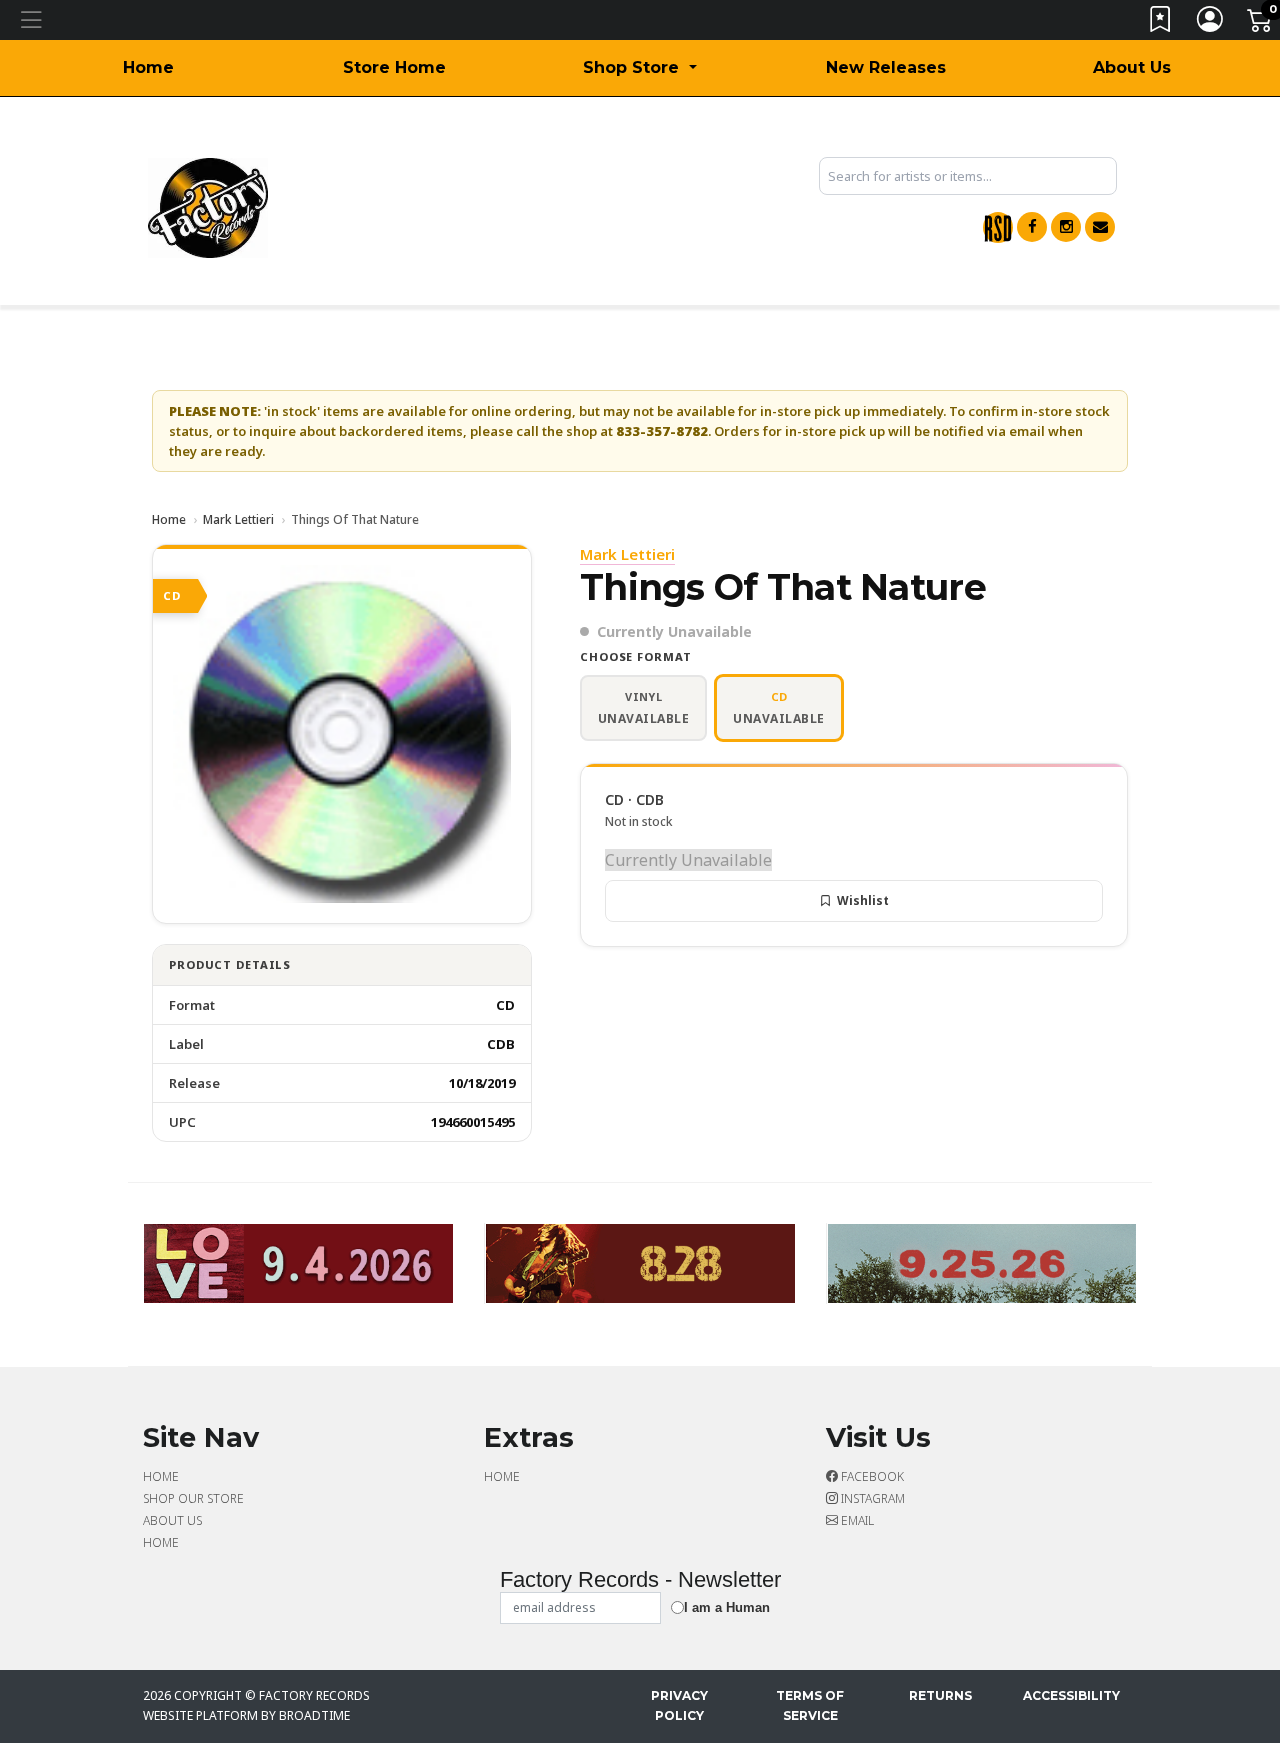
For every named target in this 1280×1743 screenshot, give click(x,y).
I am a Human (727, 1607)
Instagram (871, 1498)
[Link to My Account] (1211, 23)
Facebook (871, 1476)
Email (856, 1520)
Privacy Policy (679, 1705)
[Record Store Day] (998, 227)
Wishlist (863, 900)
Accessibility (1071, 1695)
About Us (1132, 67)
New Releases (886, 67)
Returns (940, 1695)
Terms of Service (810, 1705)
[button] (639, 68)
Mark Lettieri (238, 519)
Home (148, 67)
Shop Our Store (193, 1498)
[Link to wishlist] (1161, 23)
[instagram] (1066, 227)
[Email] (1100, 227)
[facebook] (1032, 227)
